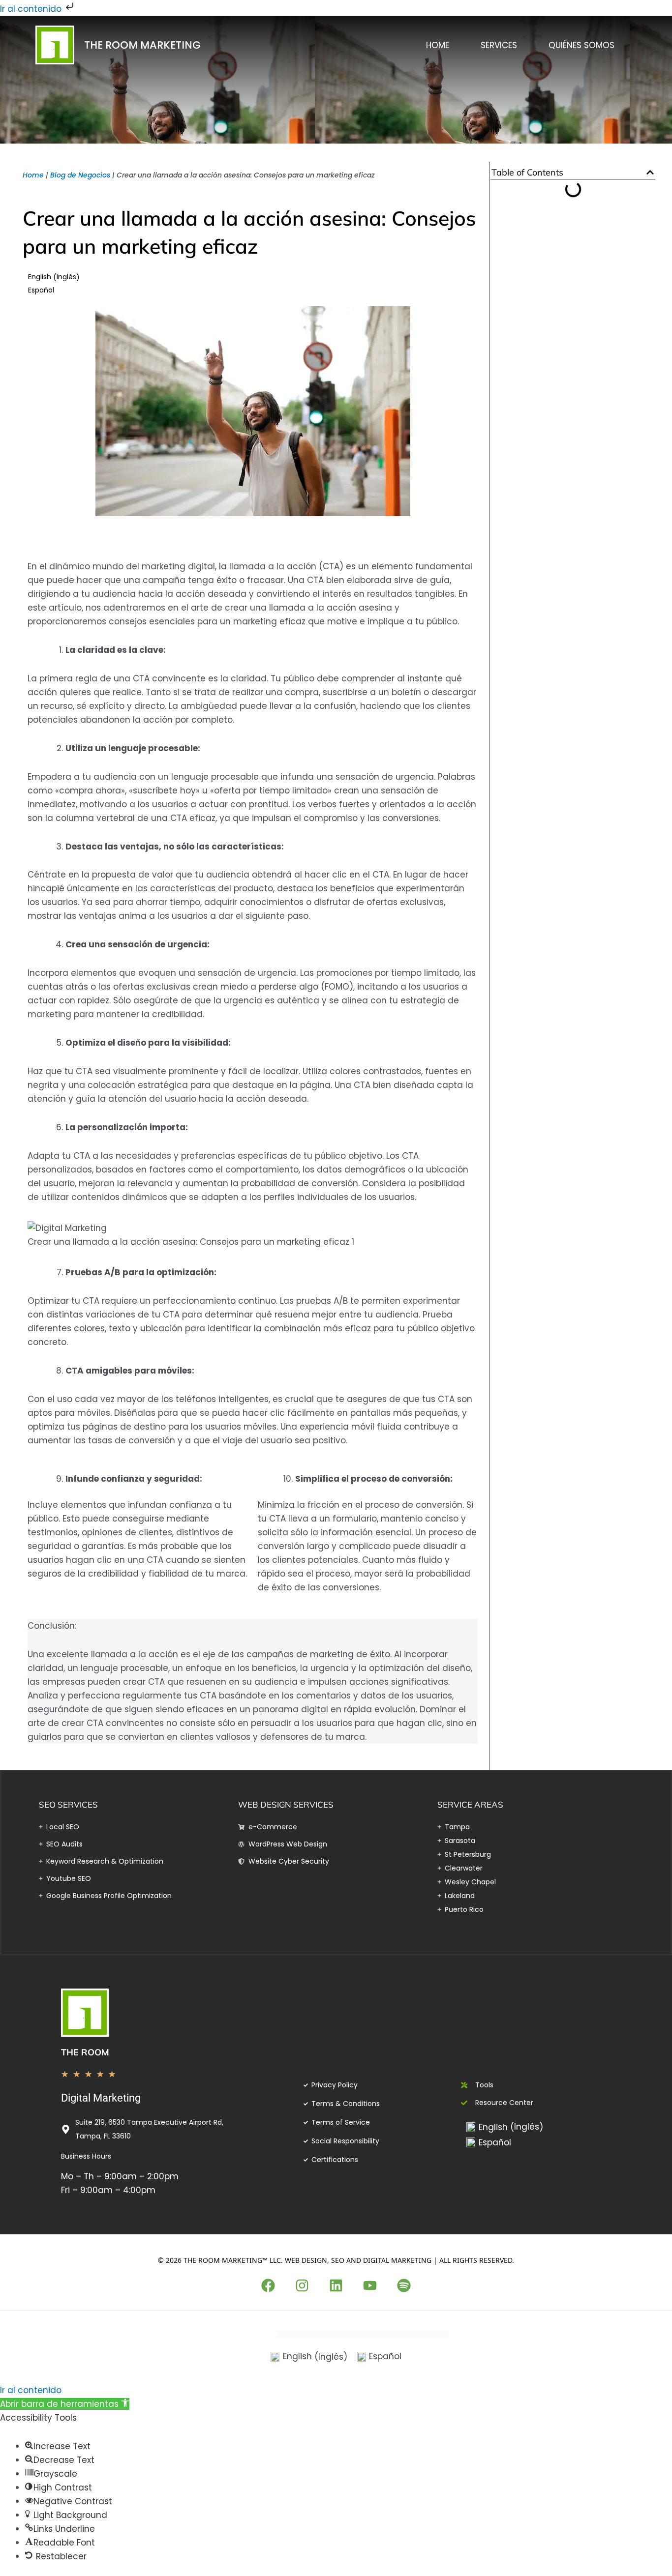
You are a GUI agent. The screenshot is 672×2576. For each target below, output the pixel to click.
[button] (650, 172)
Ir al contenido (32, 9)
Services (499, 45)
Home (438, 45)
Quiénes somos (581, 45)
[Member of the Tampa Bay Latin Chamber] (363, 2333)
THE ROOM (85, 2052)
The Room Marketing (142, 45)
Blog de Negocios (80, 175)
